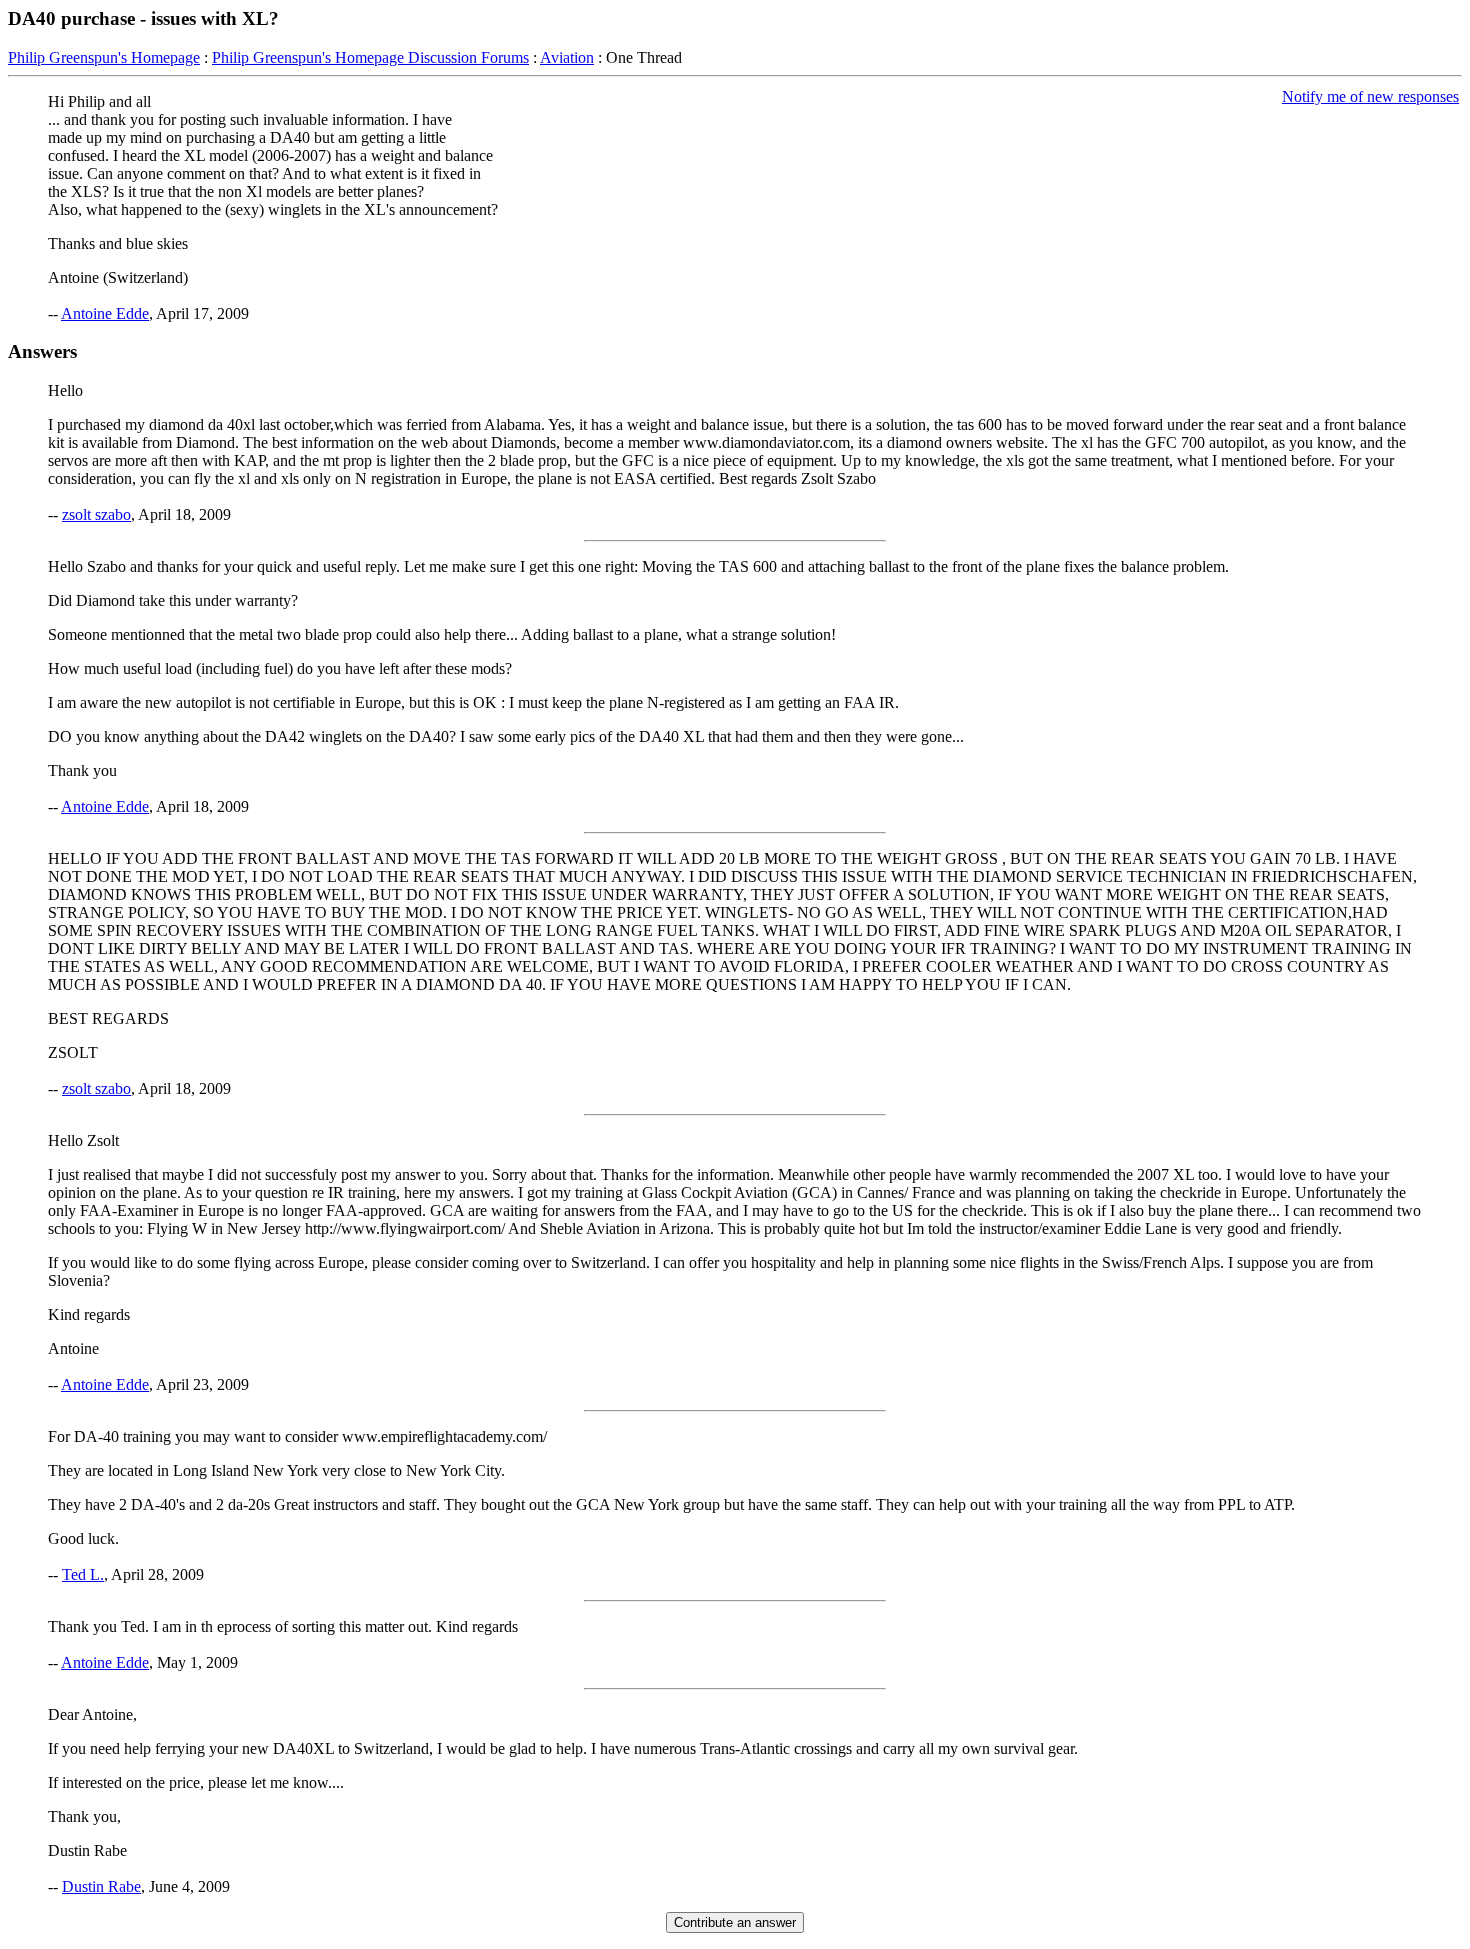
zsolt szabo (96, 514)
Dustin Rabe (101, 1886)
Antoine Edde (105, 313)
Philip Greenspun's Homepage (104, 57)
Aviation (567, 57)
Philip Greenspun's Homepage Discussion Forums (370, 57)
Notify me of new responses (1370, 96)
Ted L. (83, 1574)
